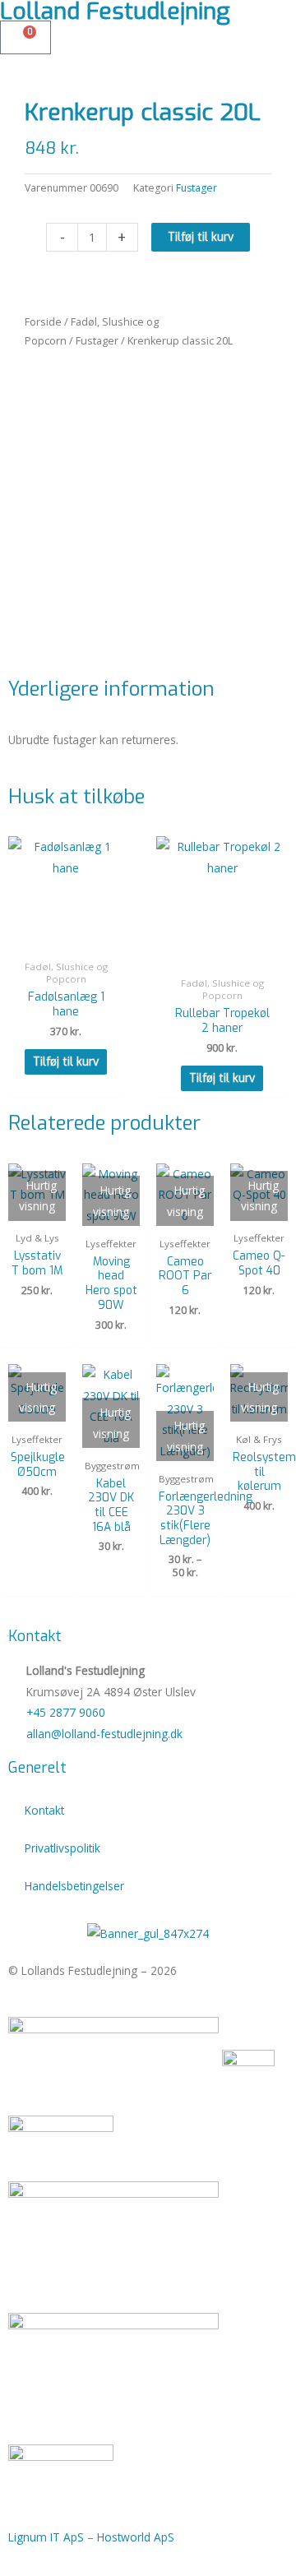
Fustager (97, 341)
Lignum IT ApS (46, 2537)
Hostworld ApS (136, 2537)
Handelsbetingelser (74, 1886)
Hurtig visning (66, 939)
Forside (43, 322)
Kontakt (44, 1810)
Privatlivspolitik (62, 1848)
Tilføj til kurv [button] (66, 1061)
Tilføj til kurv (201, 237)
